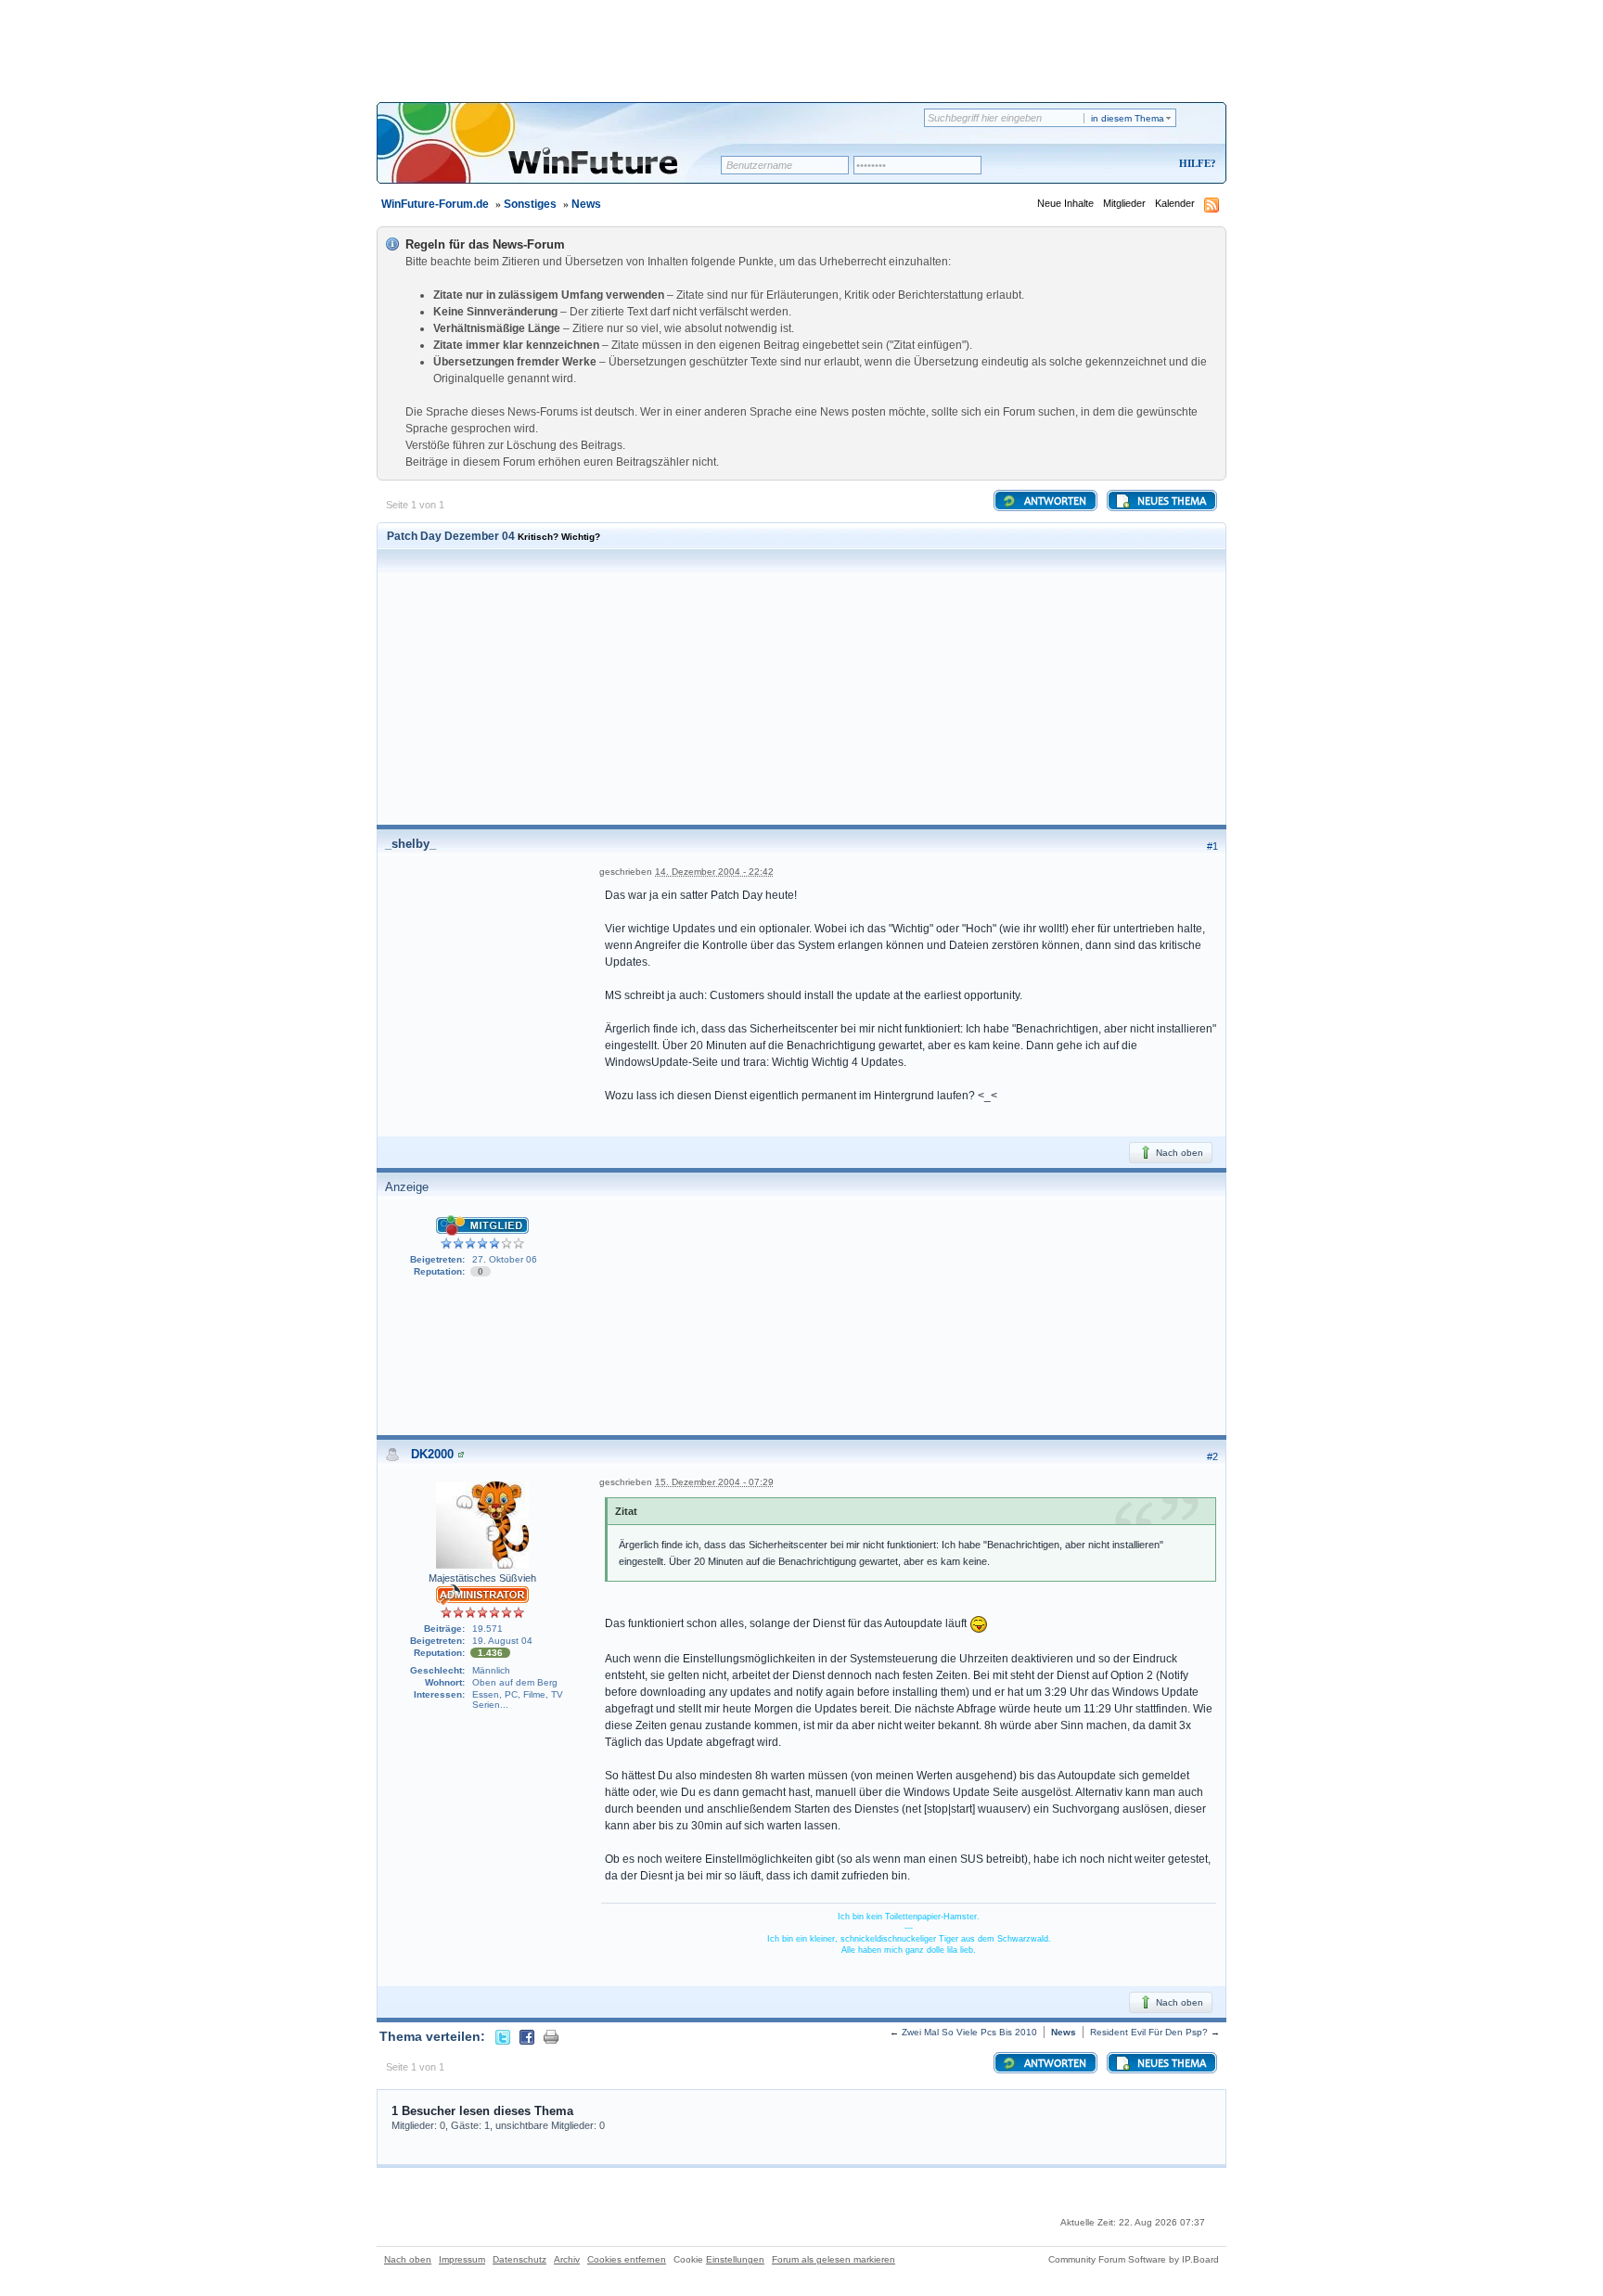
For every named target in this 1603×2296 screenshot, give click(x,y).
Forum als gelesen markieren (834, 2259)
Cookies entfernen (627, 2259)
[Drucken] (551, 2036)
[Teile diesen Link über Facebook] (527, 2036)
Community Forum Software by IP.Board (1134, 2259)
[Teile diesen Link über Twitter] (503, 2036)
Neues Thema (1170, 502)
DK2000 (432, 1454)
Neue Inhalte (1065, 203)
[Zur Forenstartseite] (555, 155)
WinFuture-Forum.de (435, 204)
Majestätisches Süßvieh (482, 1578)
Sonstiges (530, 204)
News (586, 204)
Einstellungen (735, 2259)
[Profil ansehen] (461, 1454)
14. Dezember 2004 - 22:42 (714, 872)
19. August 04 (502, 1641)
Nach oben (1178, 1153)
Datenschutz (519, 2259)
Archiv (567, 2259)
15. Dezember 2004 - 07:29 (714, 1482)
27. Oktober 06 (505, 1259)
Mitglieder (1124, 203)
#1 (1212, 846)
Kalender (1175, 203)
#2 (1212, 1456)
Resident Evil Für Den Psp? (1149, 2032)
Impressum (462, 2259)
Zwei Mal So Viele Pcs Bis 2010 (969, 2032)
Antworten (1054, 502)
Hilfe (1195, 163)
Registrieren (1120, 165)
